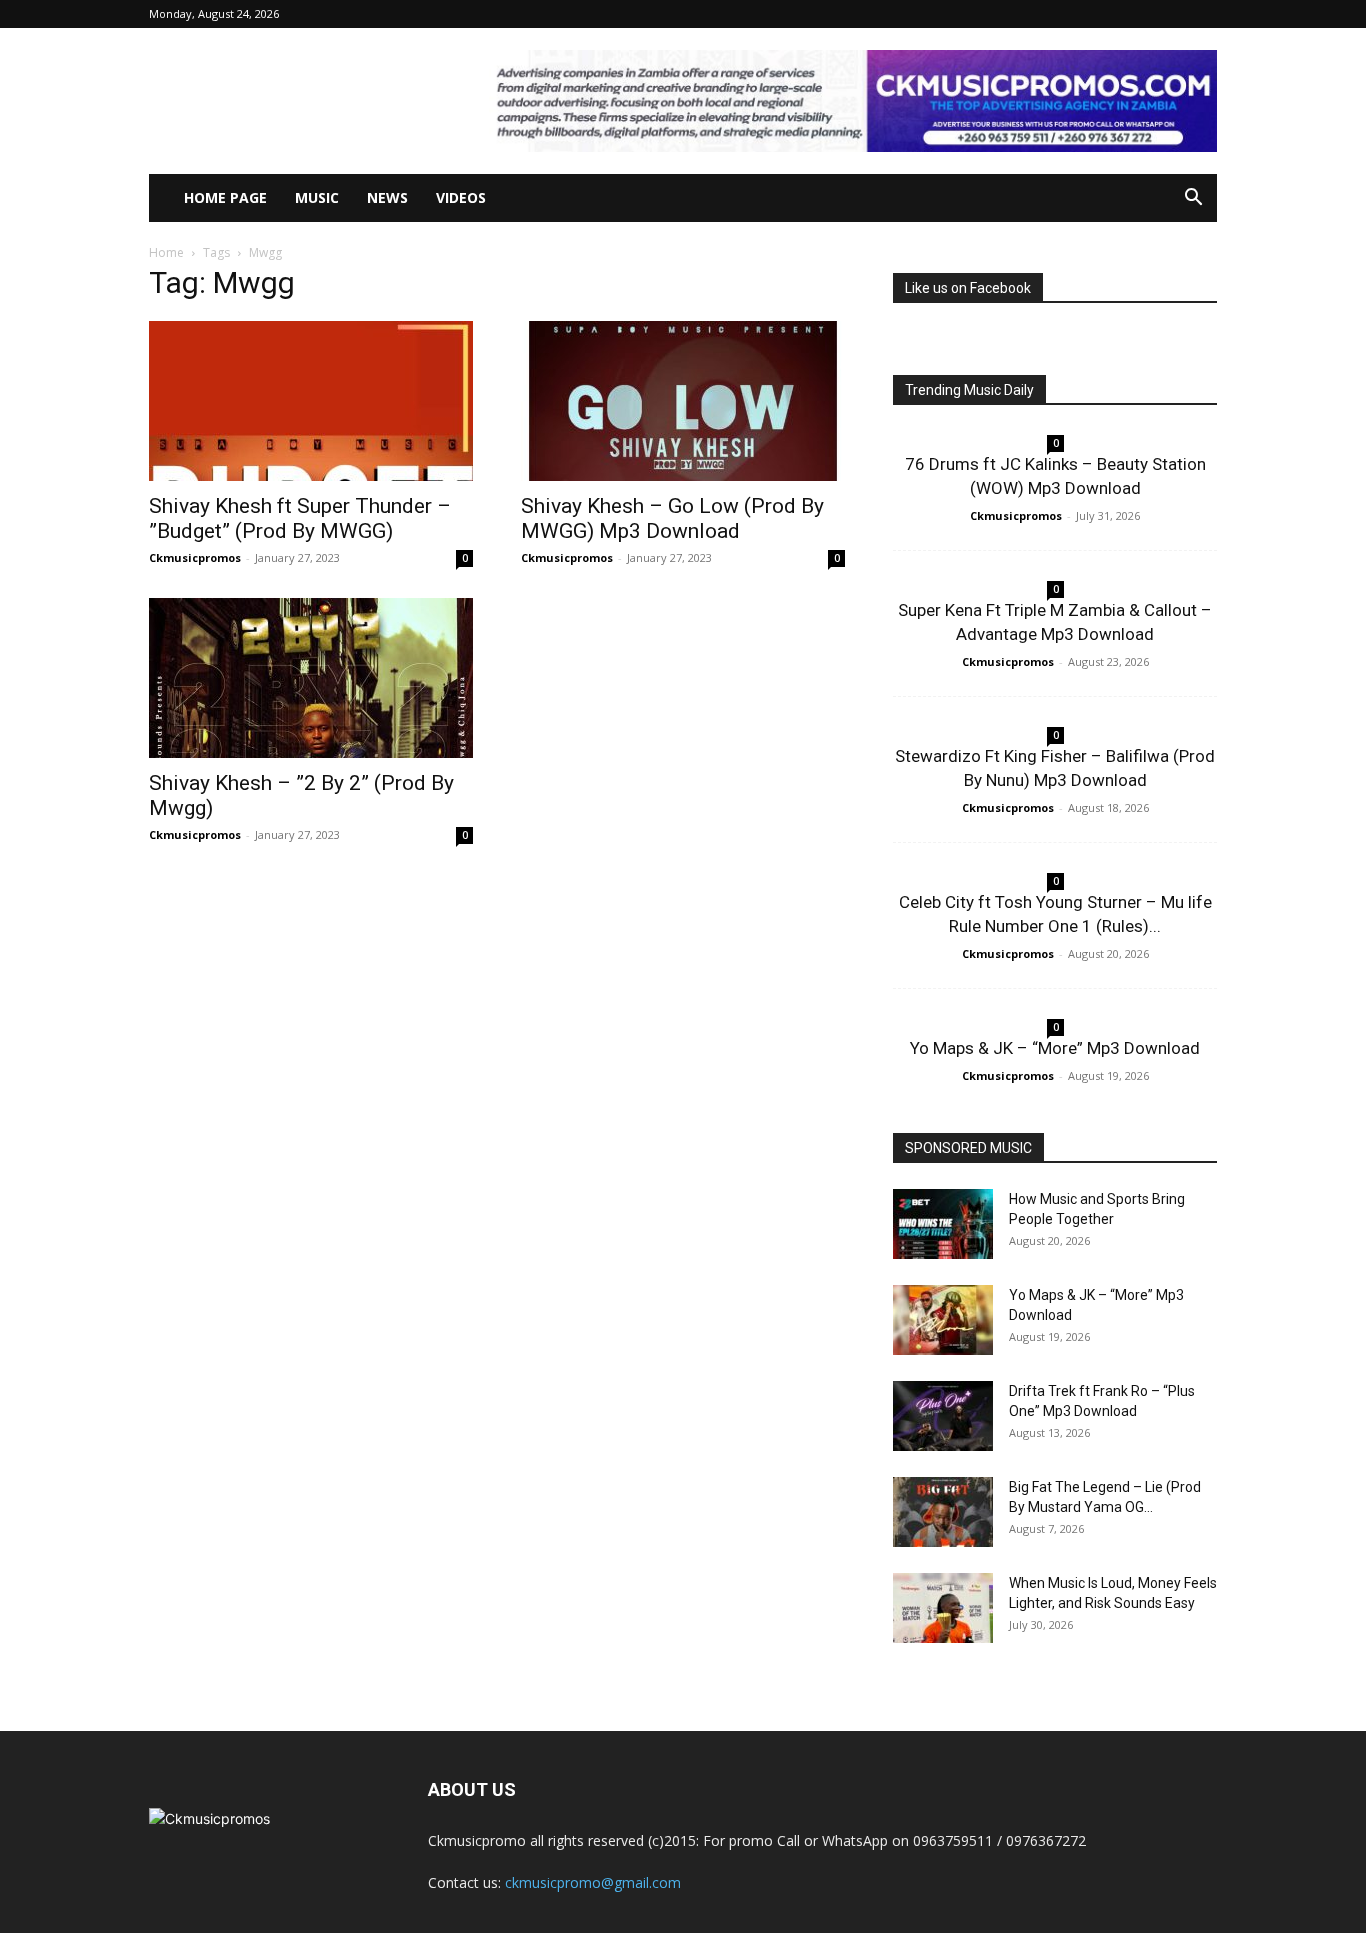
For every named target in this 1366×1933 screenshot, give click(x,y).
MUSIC (317, 197)
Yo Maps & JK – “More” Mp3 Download (1055, 1048)
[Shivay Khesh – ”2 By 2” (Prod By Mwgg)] (311, 678)
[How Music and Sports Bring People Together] (943, 1224)
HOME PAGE (225, 197)
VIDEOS (461, 197)
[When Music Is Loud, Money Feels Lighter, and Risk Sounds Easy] (943, 1608)
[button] (1193, 199)
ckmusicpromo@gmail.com (593, 1882)
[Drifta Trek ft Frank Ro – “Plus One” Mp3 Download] (943, 1416)
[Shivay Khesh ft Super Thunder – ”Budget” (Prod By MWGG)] (311, 401)
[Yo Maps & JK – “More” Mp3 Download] (943, 1320)
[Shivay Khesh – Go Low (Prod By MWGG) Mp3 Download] (683, 401)
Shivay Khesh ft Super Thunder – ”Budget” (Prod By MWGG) (300, 518)
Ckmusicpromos (195, 557)
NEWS (387, 197)
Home (166, 252)
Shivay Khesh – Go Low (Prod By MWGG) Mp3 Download (672, 518)
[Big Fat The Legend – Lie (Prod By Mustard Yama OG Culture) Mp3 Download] (943, 1512)
